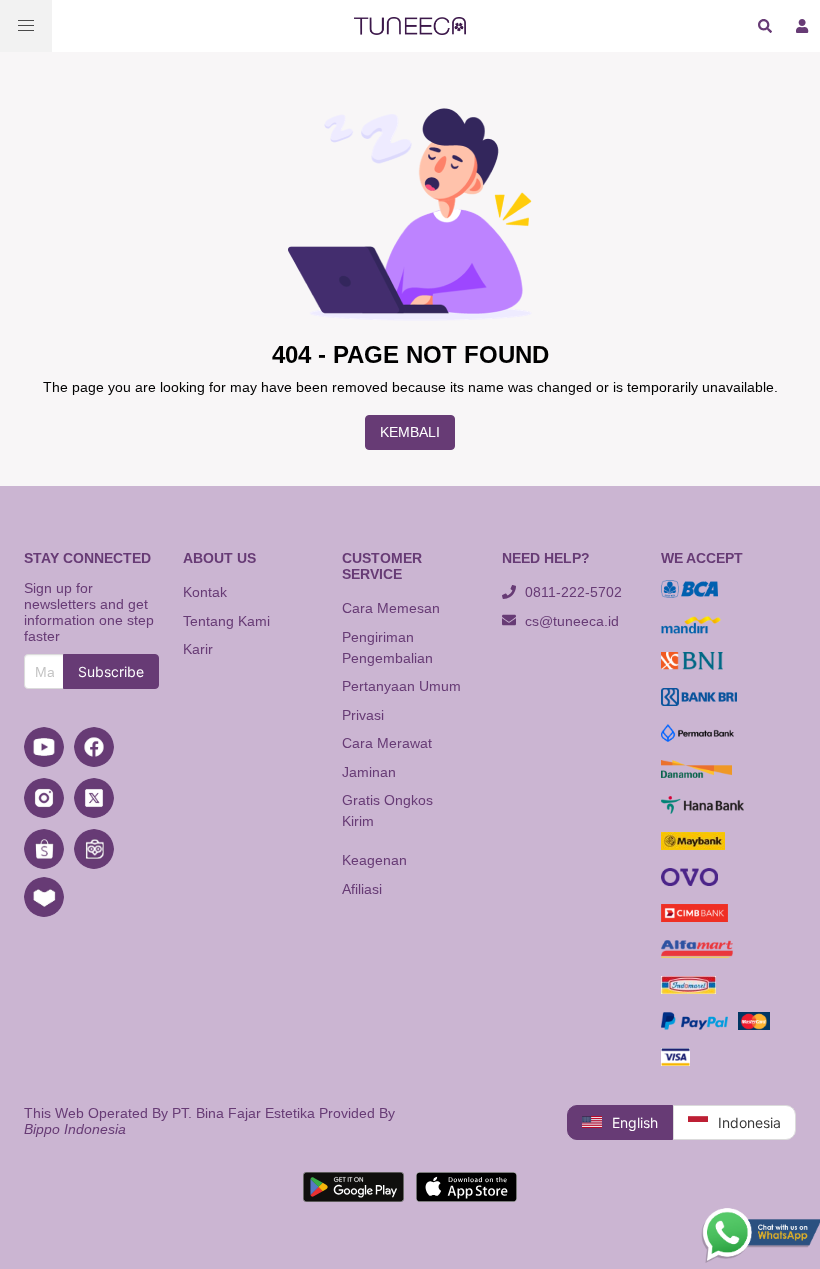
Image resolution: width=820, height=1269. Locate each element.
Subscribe (111, 671)
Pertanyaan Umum (401, 686)
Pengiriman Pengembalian (387, 647)
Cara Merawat (387, 743)
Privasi (363, 715)
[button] (26, 26)
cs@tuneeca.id (570, 621)
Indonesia (749, 1122)
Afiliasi (362, 889)
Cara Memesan (391, 608)
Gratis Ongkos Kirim (387, 810)
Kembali (410, 432)
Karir (198, 649)
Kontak (205, 592)
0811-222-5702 (571, 592)
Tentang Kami (226, 621)
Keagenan (374, 860)
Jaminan (369, 772)
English (635, 1122)
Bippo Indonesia (75, 1129)
